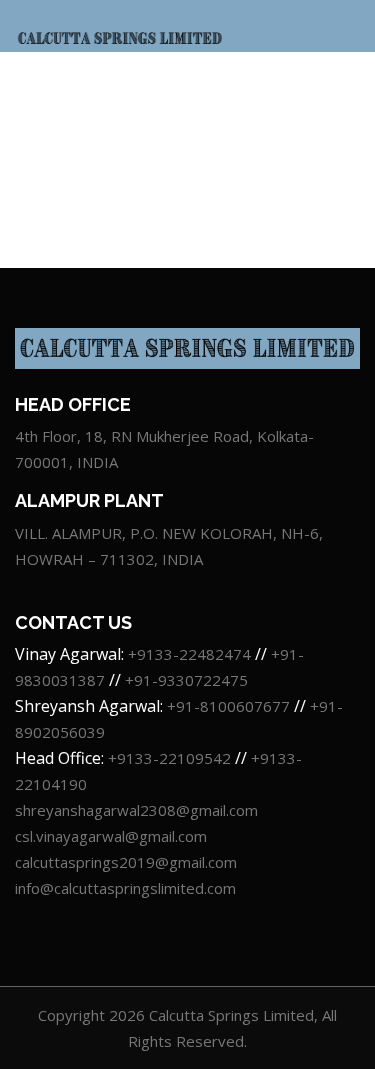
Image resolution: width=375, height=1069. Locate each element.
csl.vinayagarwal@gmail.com (111, 836)
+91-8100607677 (228, 706)
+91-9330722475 (186, 680)
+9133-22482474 (189, 654)
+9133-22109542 (171, 758)
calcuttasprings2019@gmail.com (126, 862)
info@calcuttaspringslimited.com (125, 888)
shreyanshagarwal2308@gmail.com (136, 810)
